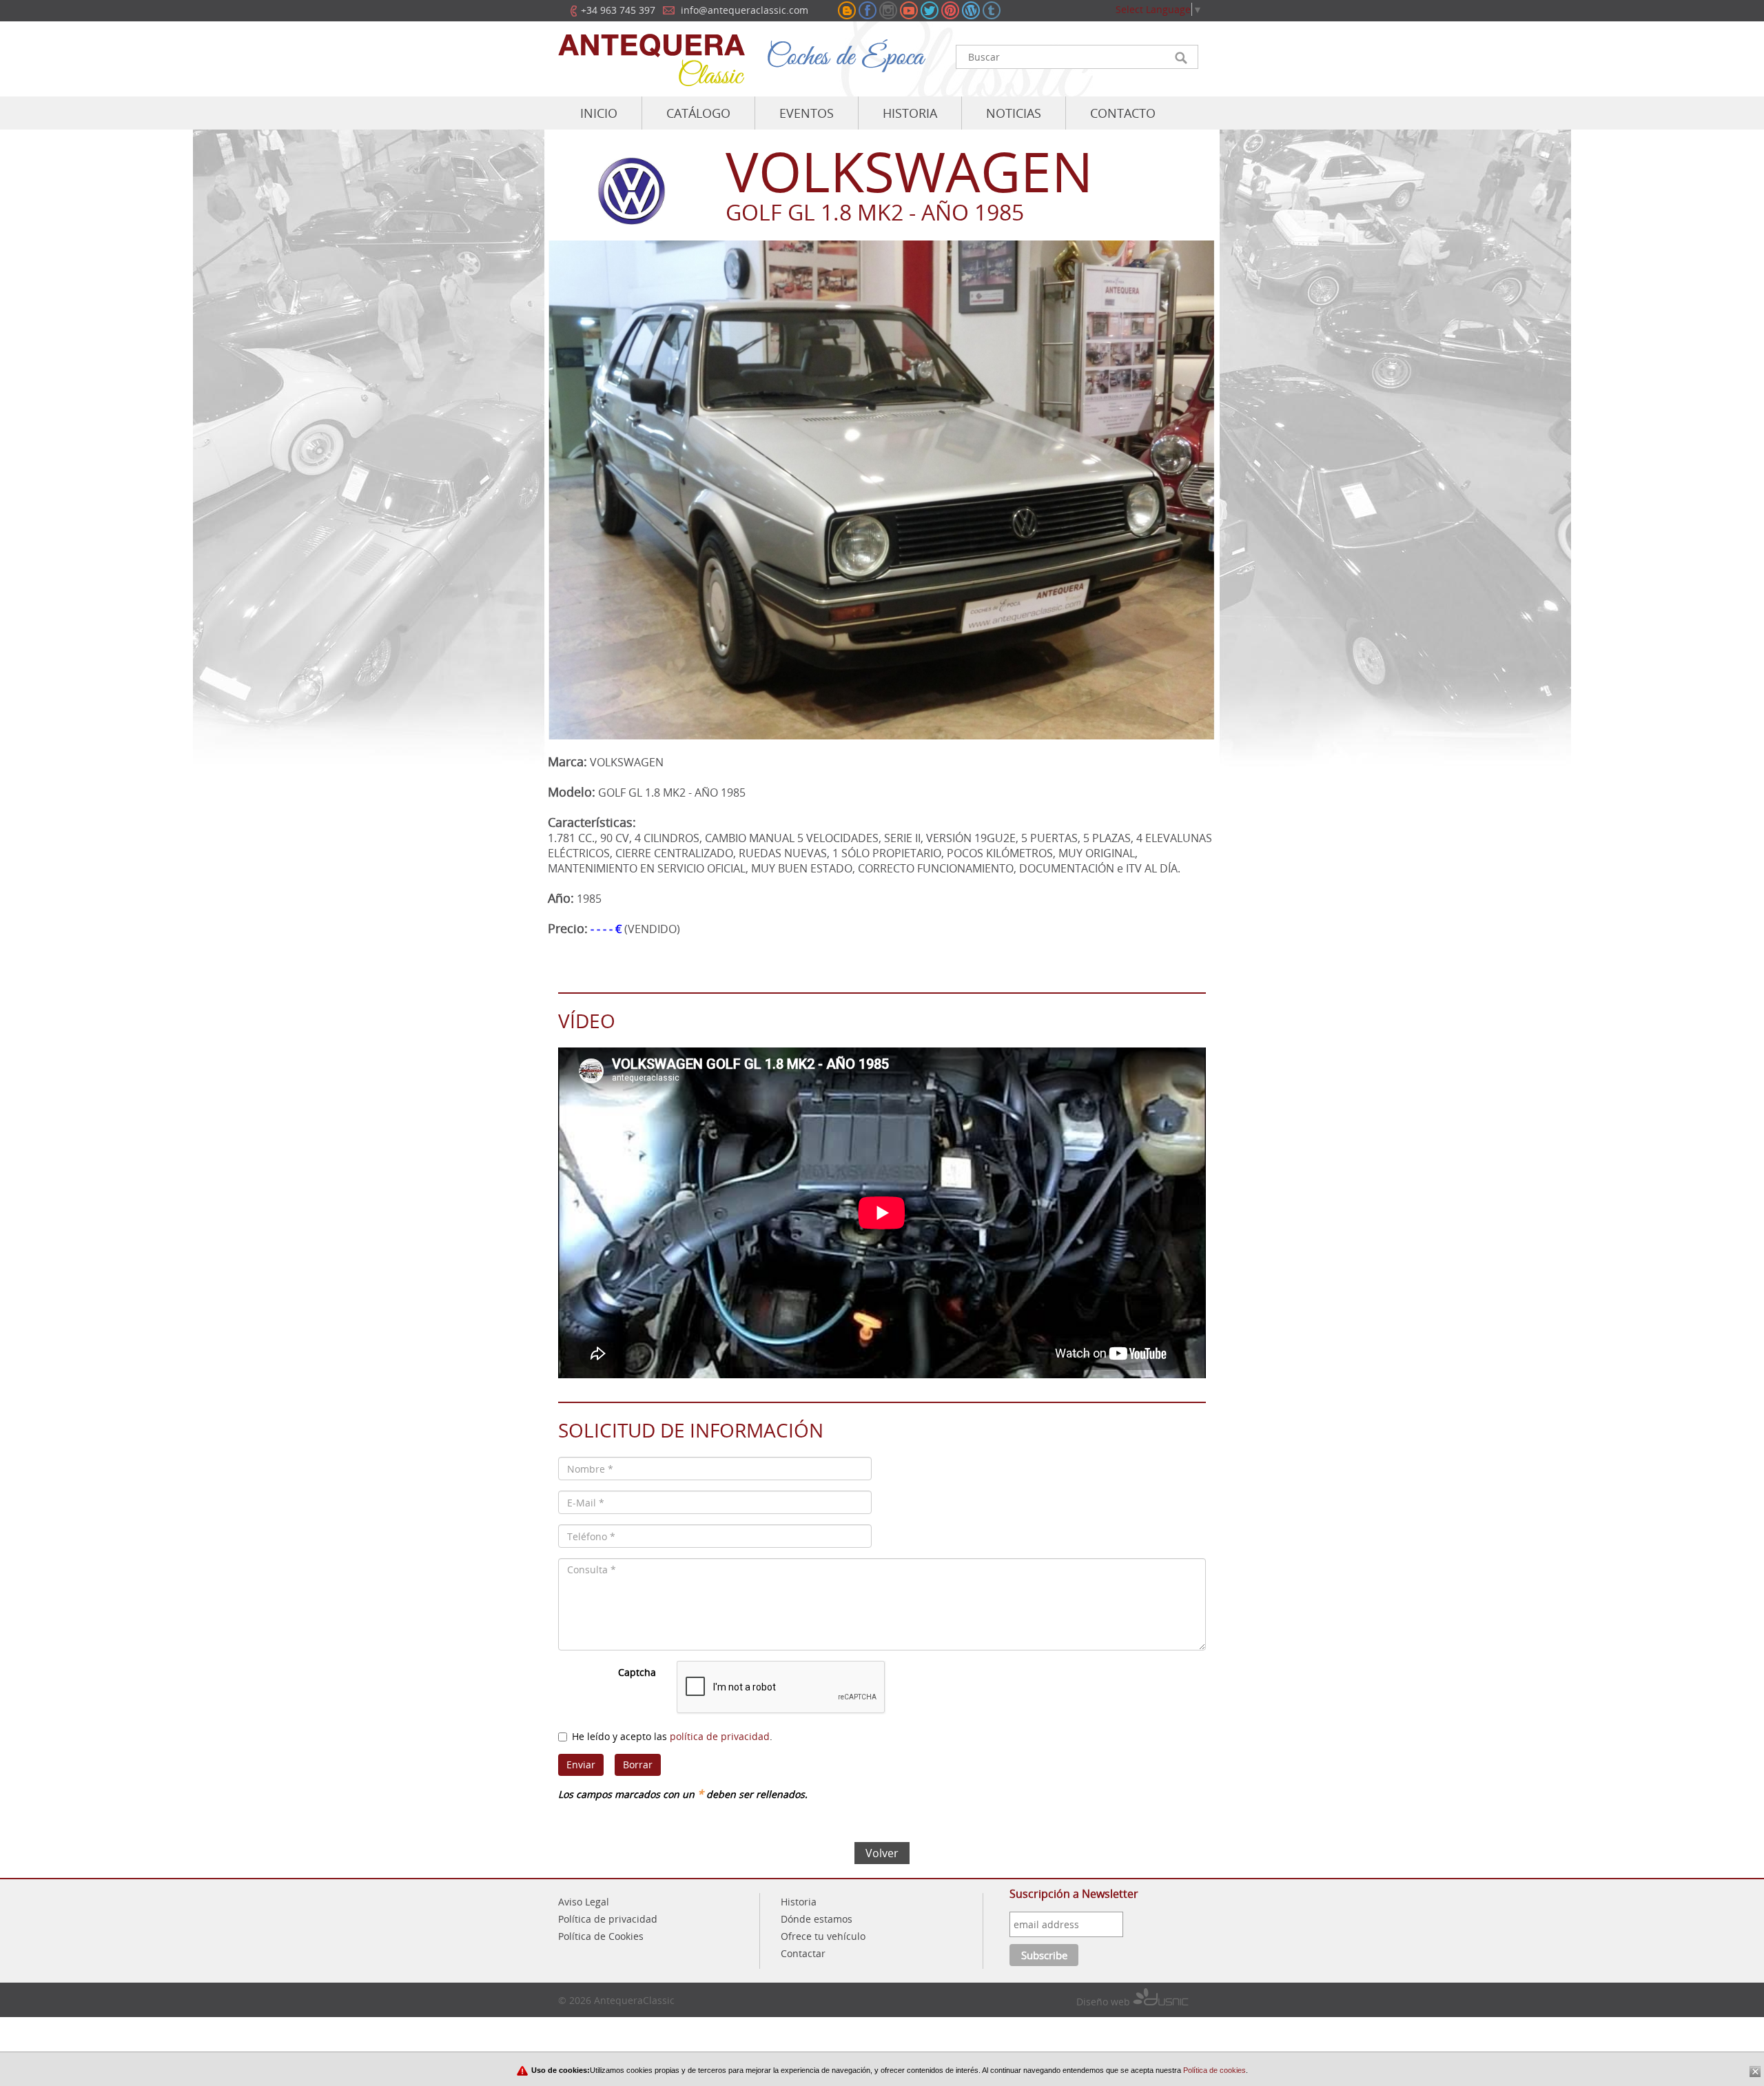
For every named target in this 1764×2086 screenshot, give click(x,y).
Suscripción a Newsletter (1074, 1894)
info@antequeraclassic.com (745, 10)
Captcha (637, 1672)
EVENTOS (807, 113)
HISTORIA (910, 113)
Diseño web (1105, 2002)
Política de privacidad (608, 1919)
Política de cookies (1213, 2070)
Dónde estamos (817, 1919)
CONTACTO (1123, 113)
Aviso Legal (584, 1902)
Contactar (803, 1953)
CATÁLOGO (698, 113)
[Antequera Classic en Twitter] (930, 10)
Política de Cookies (601, 1936)
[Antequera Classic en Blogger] (847, 10)
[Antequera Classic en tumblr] (992, 10)
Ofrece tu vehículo (823, 1936)
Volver (882, 1853)
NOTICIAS (1014, 113)
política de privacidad (720, 1736)
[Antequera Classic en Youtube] (909, 10)
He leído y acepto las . (672, 1736)
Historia (799, 1902)
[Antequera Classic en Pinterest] (950, 10)
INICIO (599, 113)
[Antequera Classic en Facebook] (868, 10)
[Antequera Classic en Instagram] (888, 10)
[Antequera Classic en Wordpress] (971, 10)
